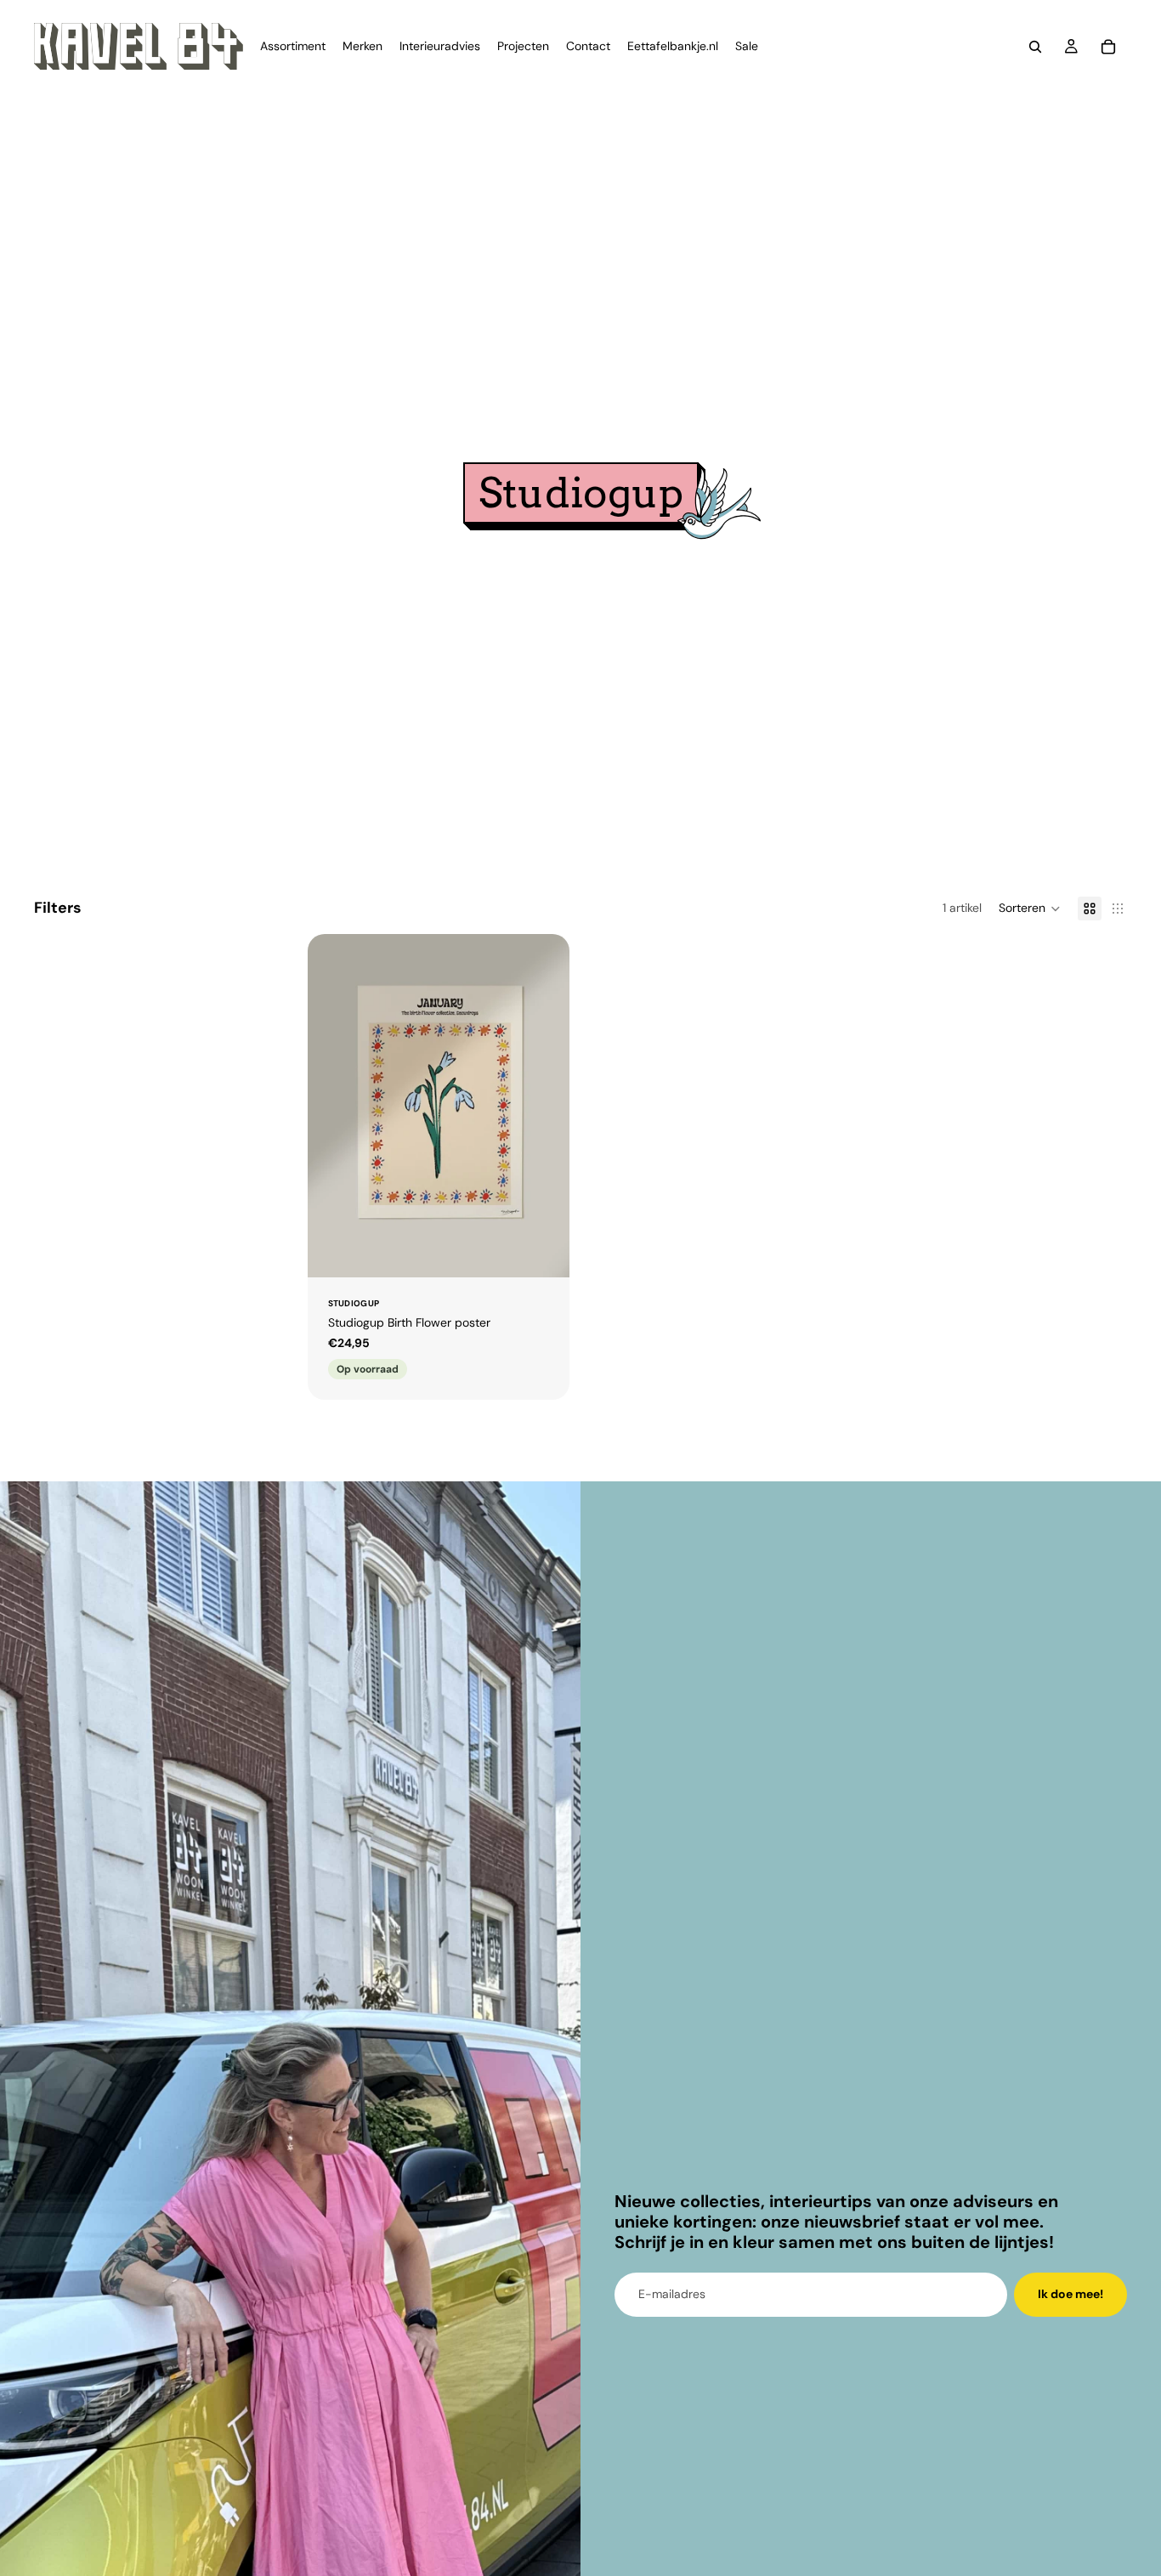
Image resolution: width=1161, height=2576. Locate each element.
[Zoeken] (1035, 47)
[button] (1030, 909)
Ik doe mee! (1070, 2294)
